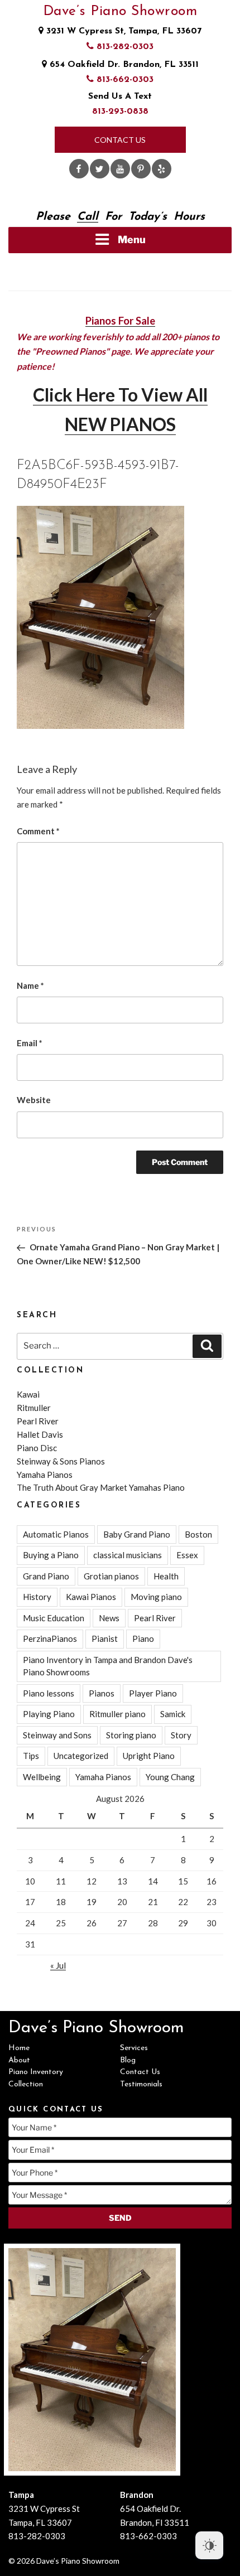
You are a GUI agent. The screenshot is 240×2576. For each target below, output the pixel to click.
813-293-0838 (120, 112)
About (19, 2060)
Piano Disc (37, 1448)
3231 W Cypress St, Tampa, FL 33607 (123, 31)
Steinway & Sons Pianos (61, 1461)
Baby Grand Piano (137, 1534)
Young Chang (170, 1777)
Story (181, 1735)
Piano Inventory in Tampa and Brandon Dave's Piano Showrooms (108, 1666)
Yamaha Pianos (45, 1475)
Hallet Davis (40, 1434)
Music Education (54, 1618)
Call (88, 217)
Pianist (105, 1639)
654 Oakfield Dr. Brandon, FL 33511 (123, 65)
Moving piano (156, 1597)
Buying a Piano (51, 1555)
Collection (26, 2084)
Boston (198, 1534)
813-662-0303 (124, 80)
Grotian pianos (111, 1576)
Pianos (102, 1693)
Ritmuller (34, 1408)
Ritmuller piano (117, 1714)
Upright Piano (149, 1756)
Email (30, 1043)
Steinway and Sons (57, 1735)
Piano (143, 1639)
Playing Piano (49, 1714)
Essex (187, 1555)
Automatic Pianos (56, 1534)
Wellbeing (42, 1777)
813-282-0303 (124, 47)
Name (30, 985)
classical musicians (128, 1555)
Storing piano (131, 1735)
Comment (38, 831)
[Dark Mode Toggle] (209, 2545)
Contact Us (120, 140)
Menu (132, 240)
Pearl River (38, 1421)
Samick (173, 1714)
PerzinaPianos (50, 1639)
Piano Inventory (36, 2072)
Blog (128, 2060)
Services (134, 2048)
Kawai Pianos (91, 1597)
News (109, 1618)
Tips (31, 1756)
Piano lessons (49, 1693)
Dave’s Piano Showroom (120, 11)
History (37, 1597)
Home (19, 2048)
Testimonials (141, 2084)
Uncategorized (81, 1756)
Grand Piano (46, 1576)
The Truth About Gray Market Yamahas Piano (101, 1487)
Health (166, 1576)
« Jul (58, 1965)
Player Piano (153, 1693)
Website (34, 1100)
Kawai (28, 1394)
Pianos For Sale (120, 321)
